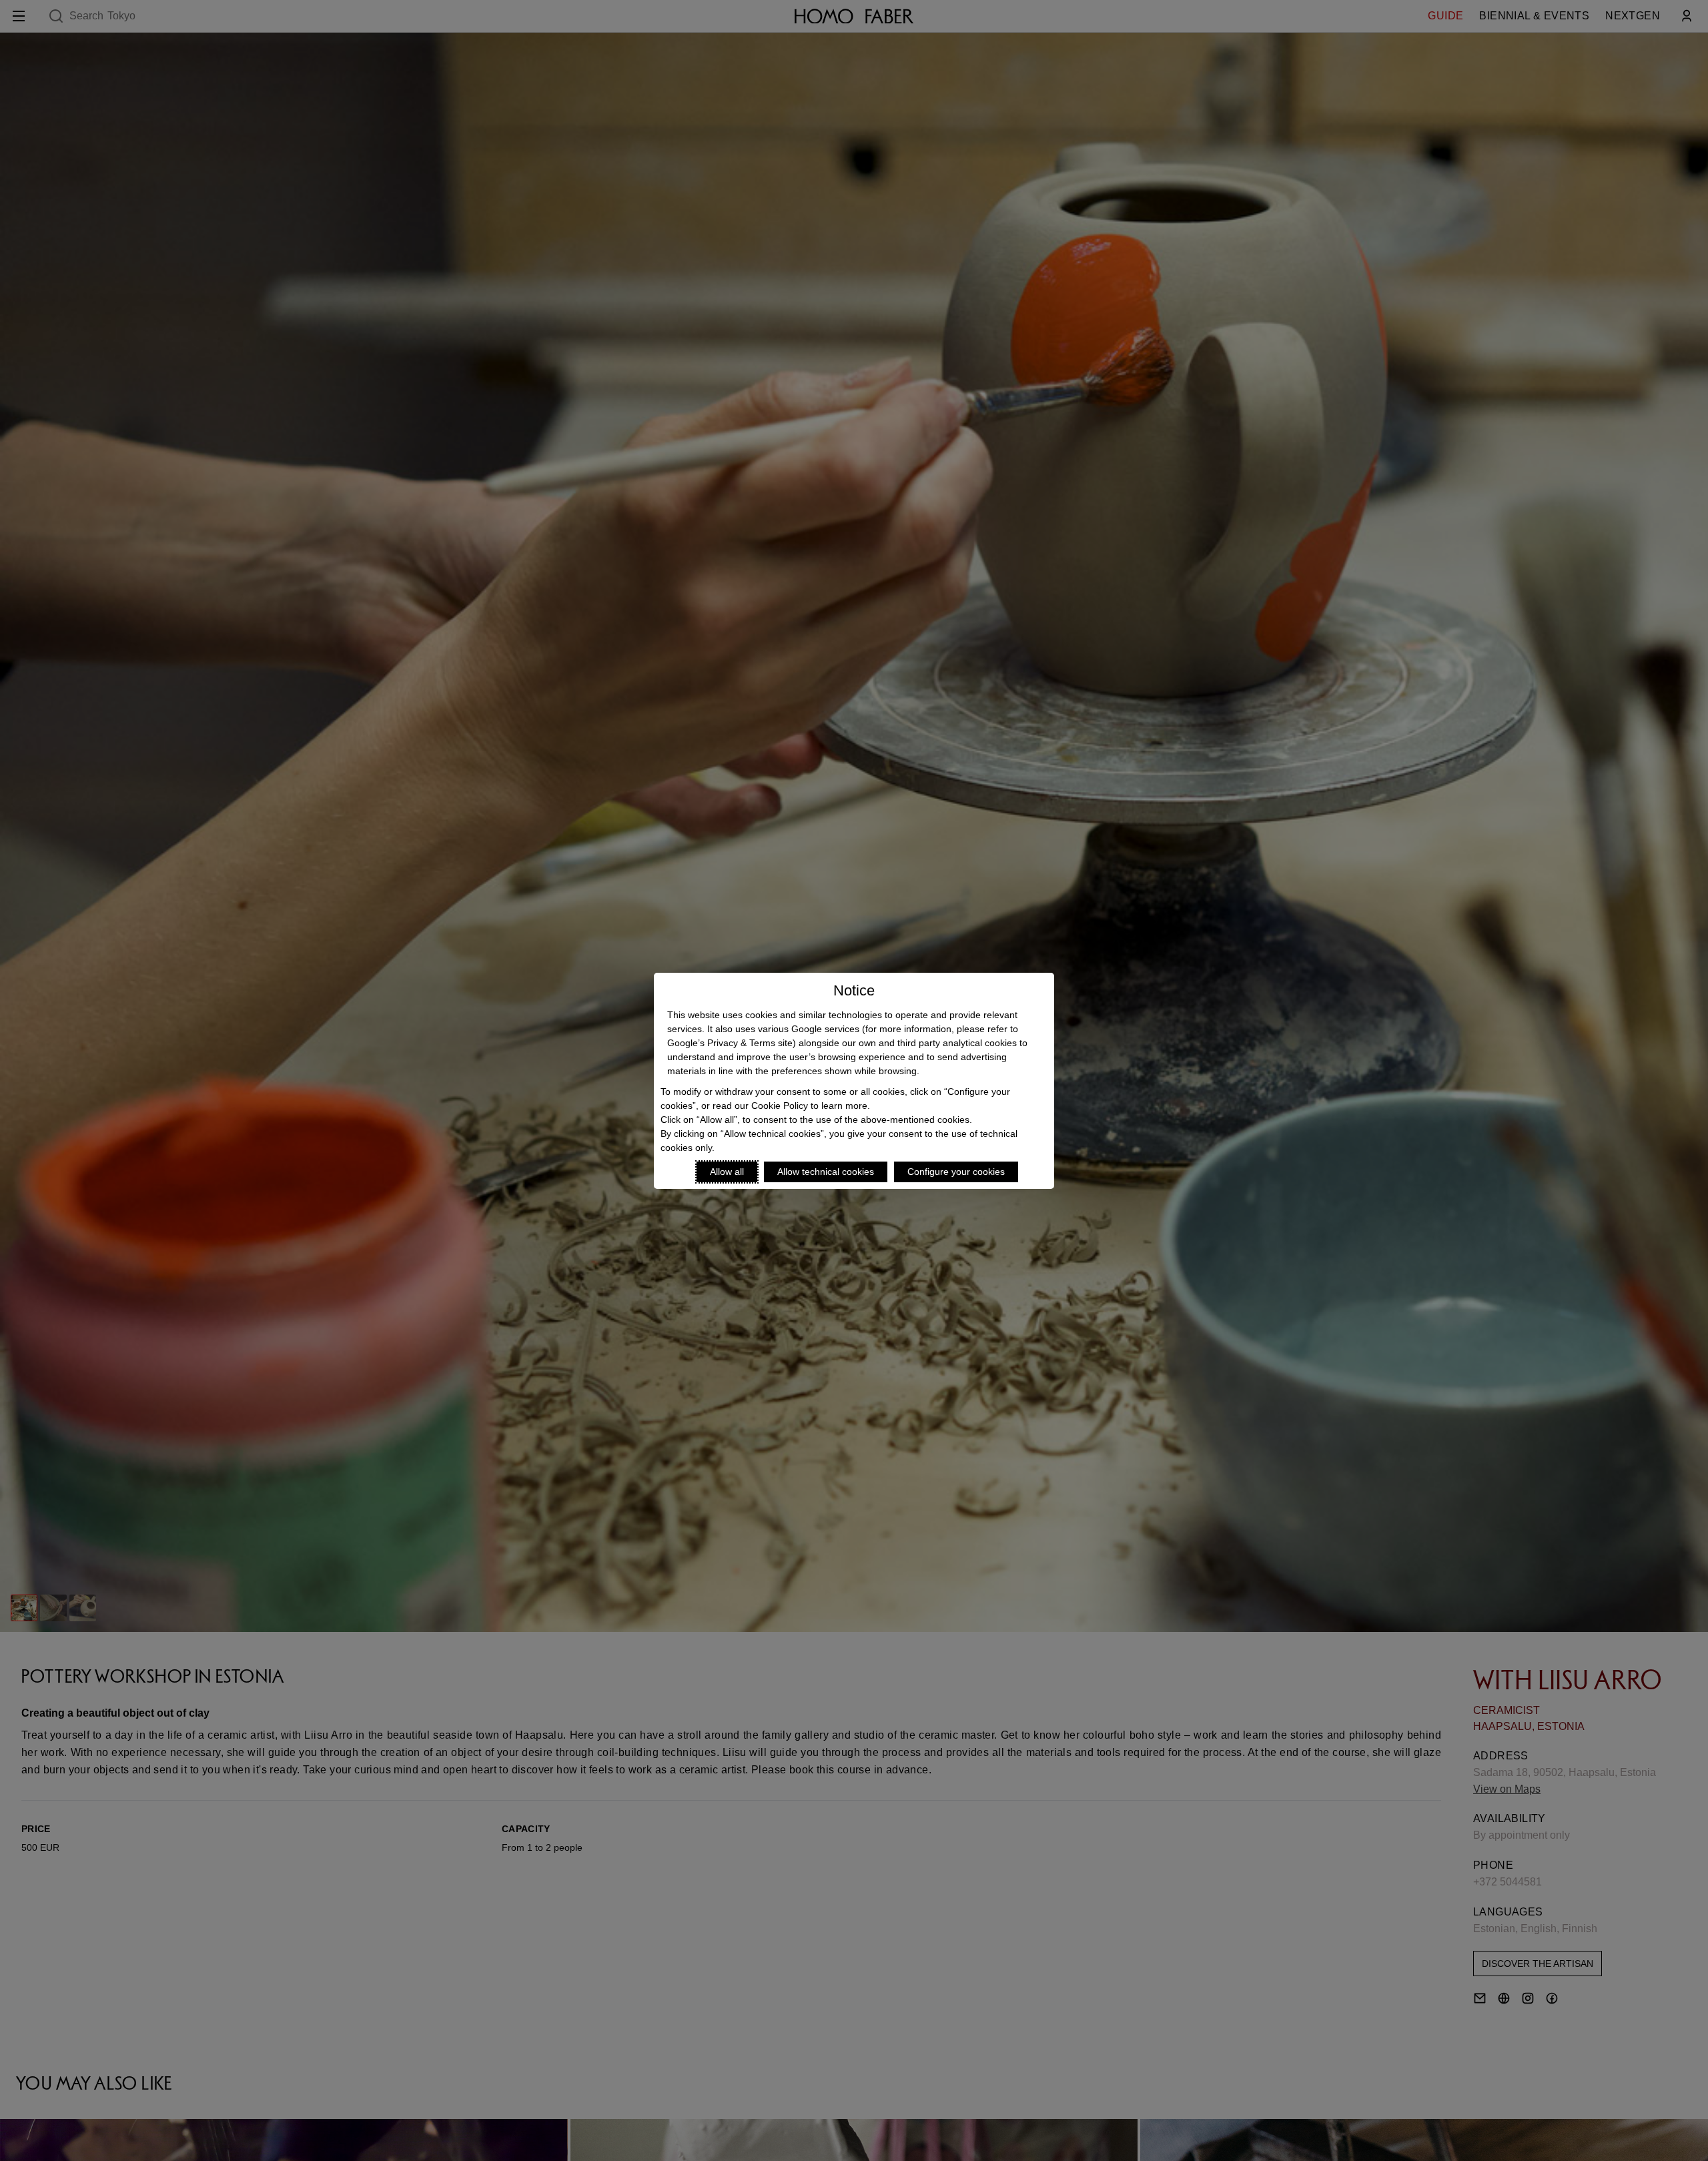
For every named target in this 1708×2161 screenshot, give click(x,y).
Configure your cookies (956, 1172)
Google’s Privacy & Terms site (730, 1043)
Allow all (727, 1172)
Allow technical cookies (826, 1172)
